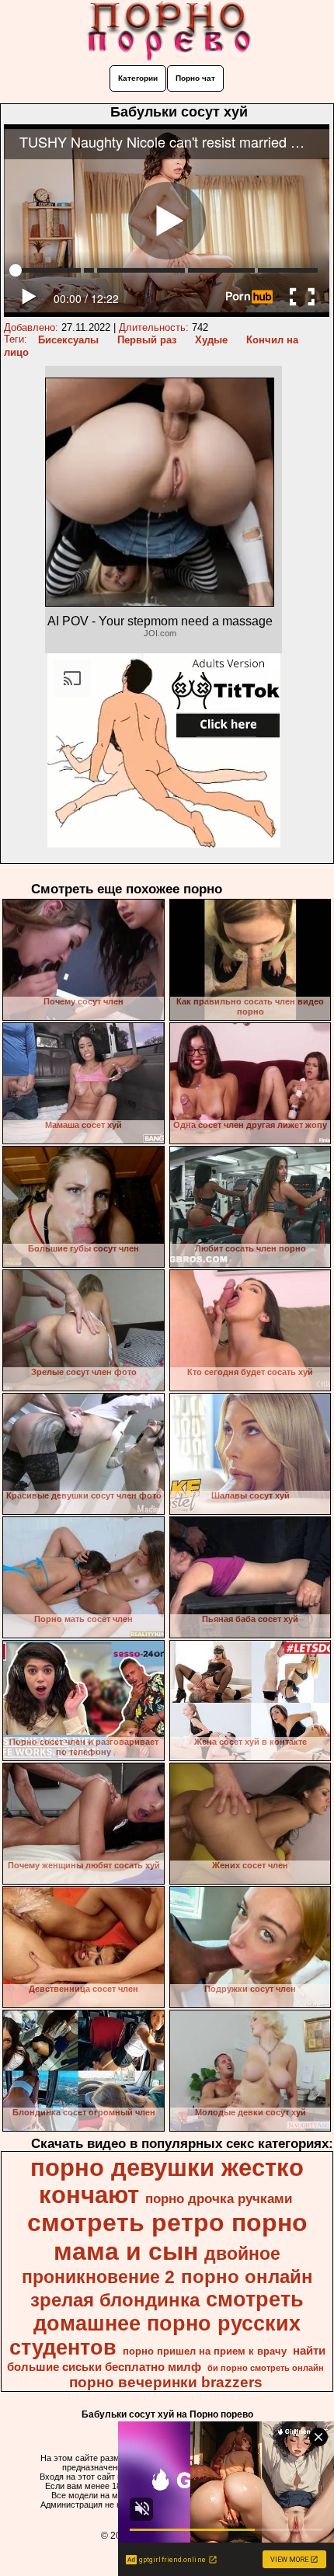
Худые (211, 340)
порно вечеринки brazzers (166, 2382)
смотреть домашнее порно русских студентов (157, 2324)
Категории (138, 78)
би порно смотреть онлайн (266, 2368)
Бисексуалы (68, 340)
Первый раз (147, 340)
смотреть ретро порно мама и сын (167, 2237)
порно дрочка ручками (219, 2198)
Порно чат (195, 78)
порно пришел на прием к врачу (205, 2351)
